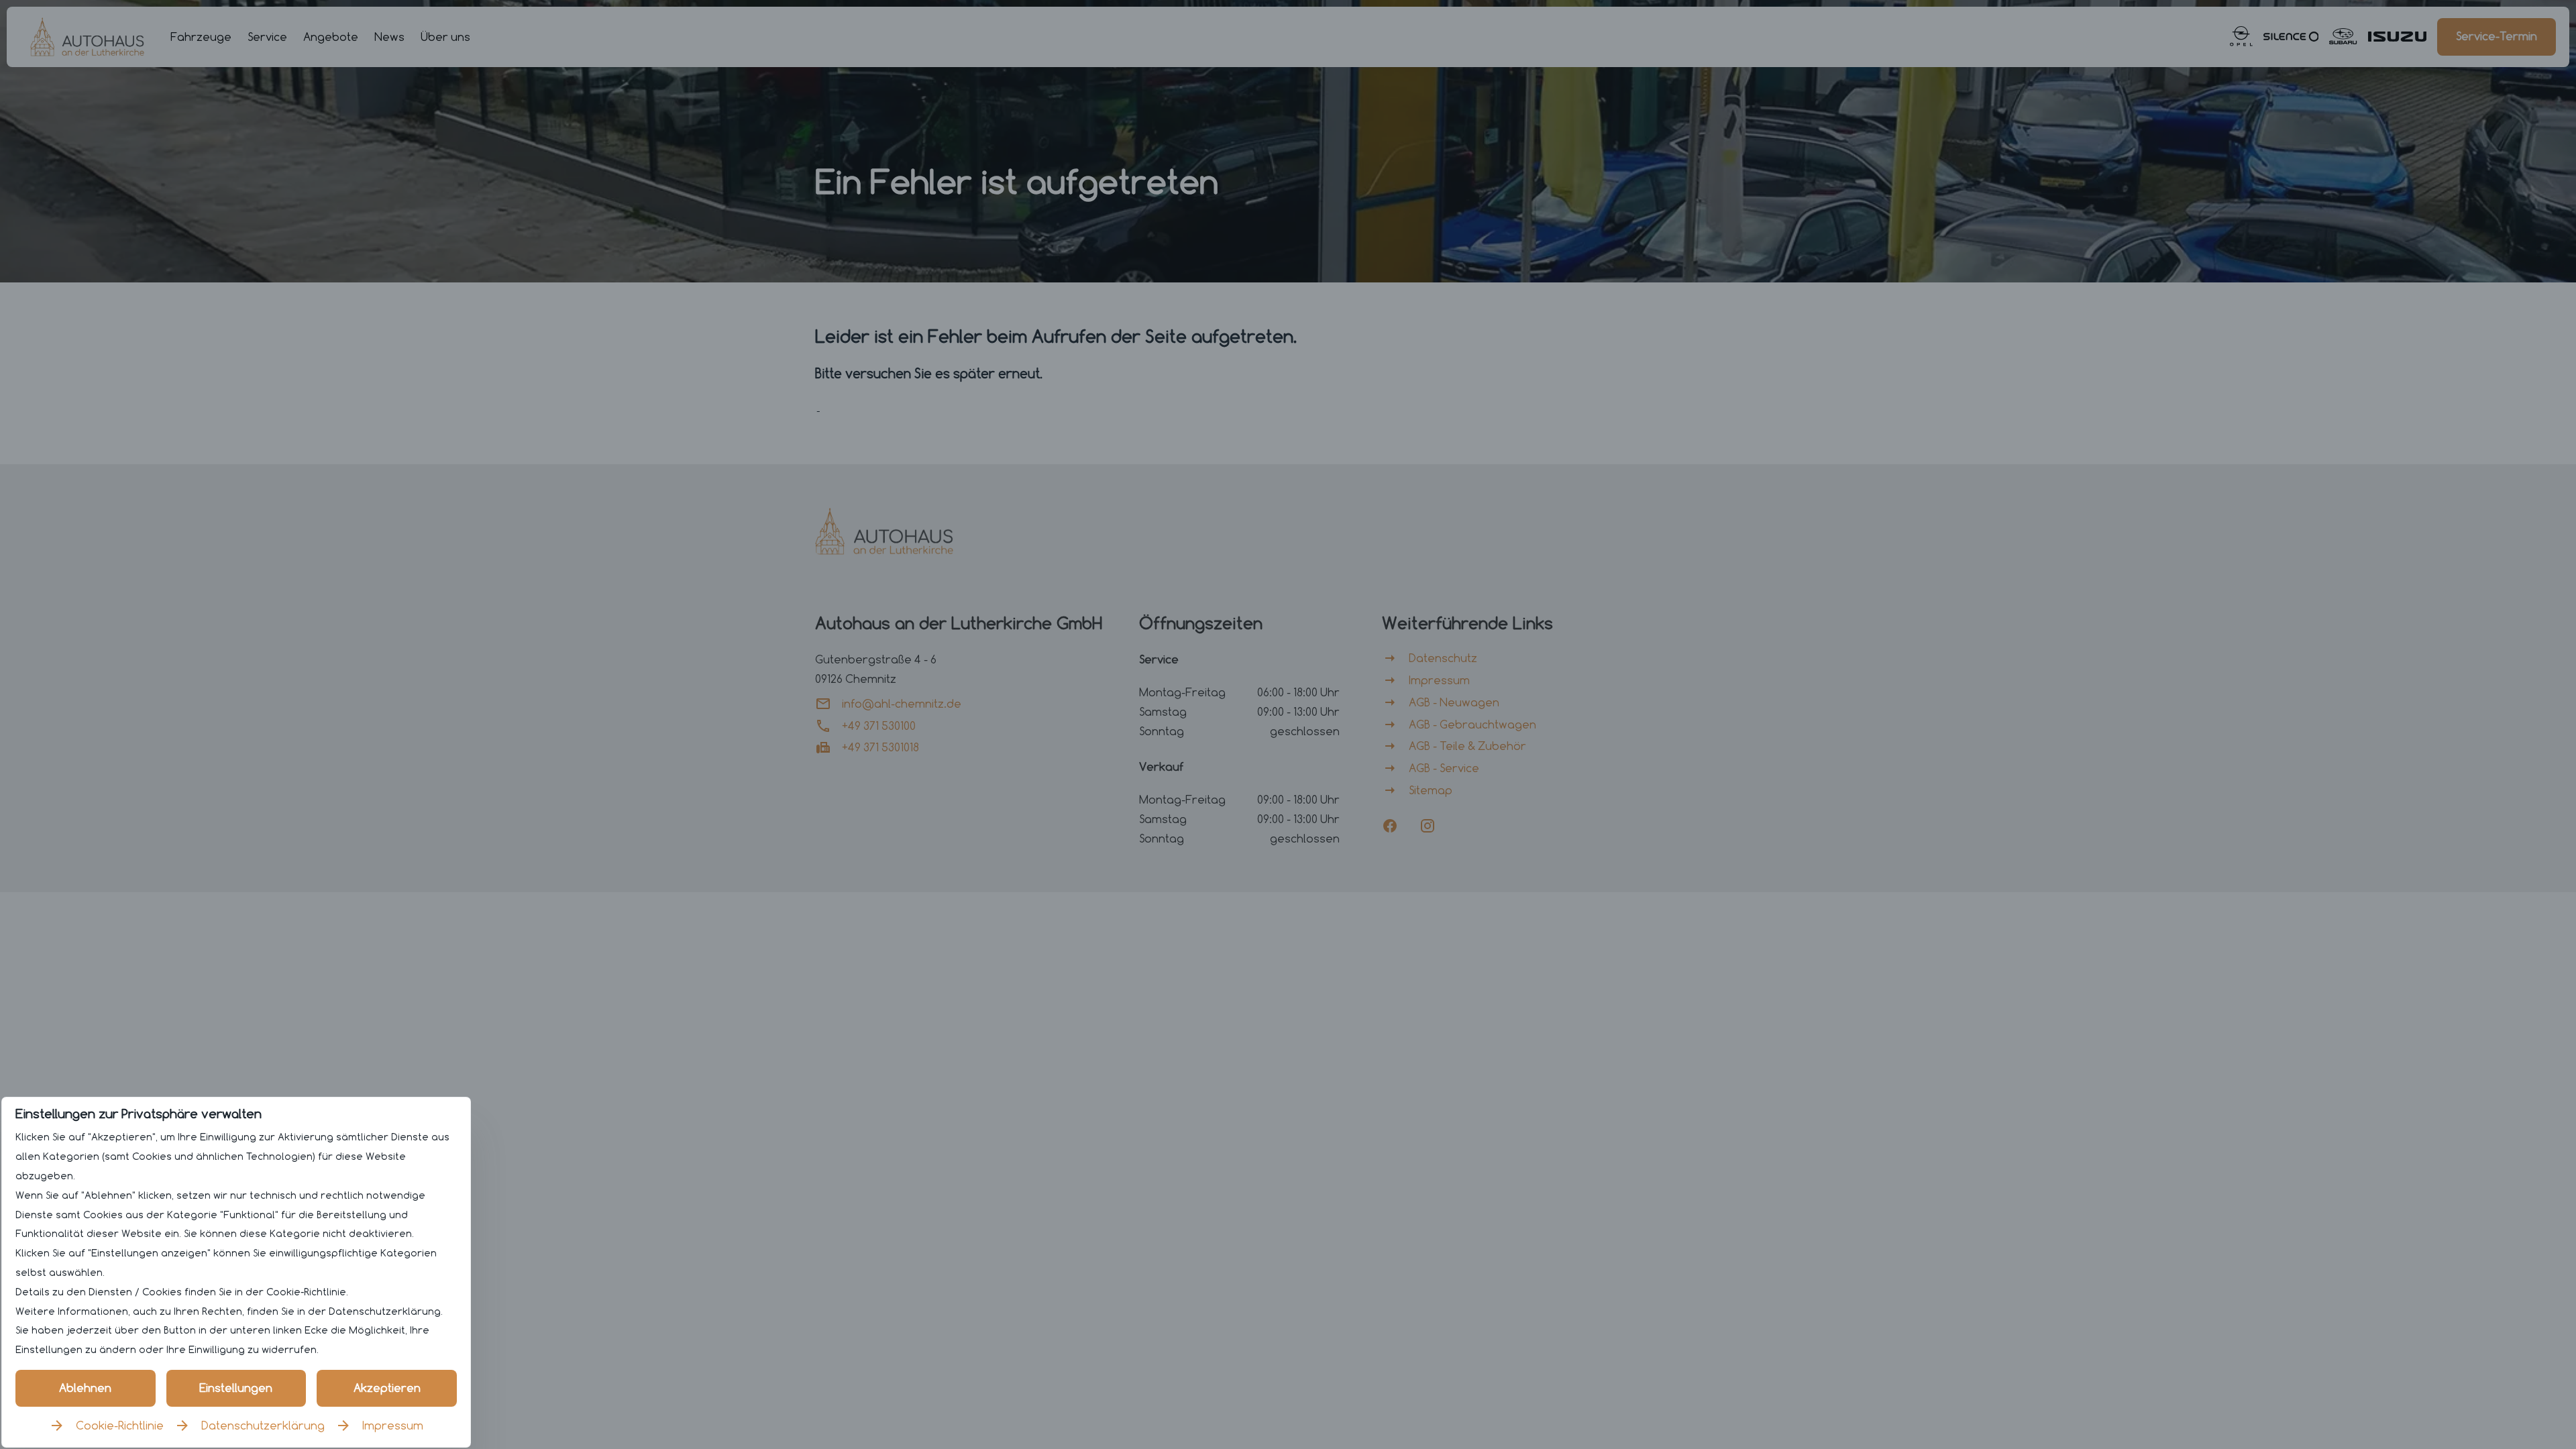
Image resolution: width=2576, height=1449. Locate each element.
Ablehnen (85, 1388)
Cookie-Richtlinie (120, 1426)
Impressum (393, 1426)
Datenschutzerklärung (263, 1426)
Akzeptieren (387, 1388)
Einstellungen (236, 1388)
